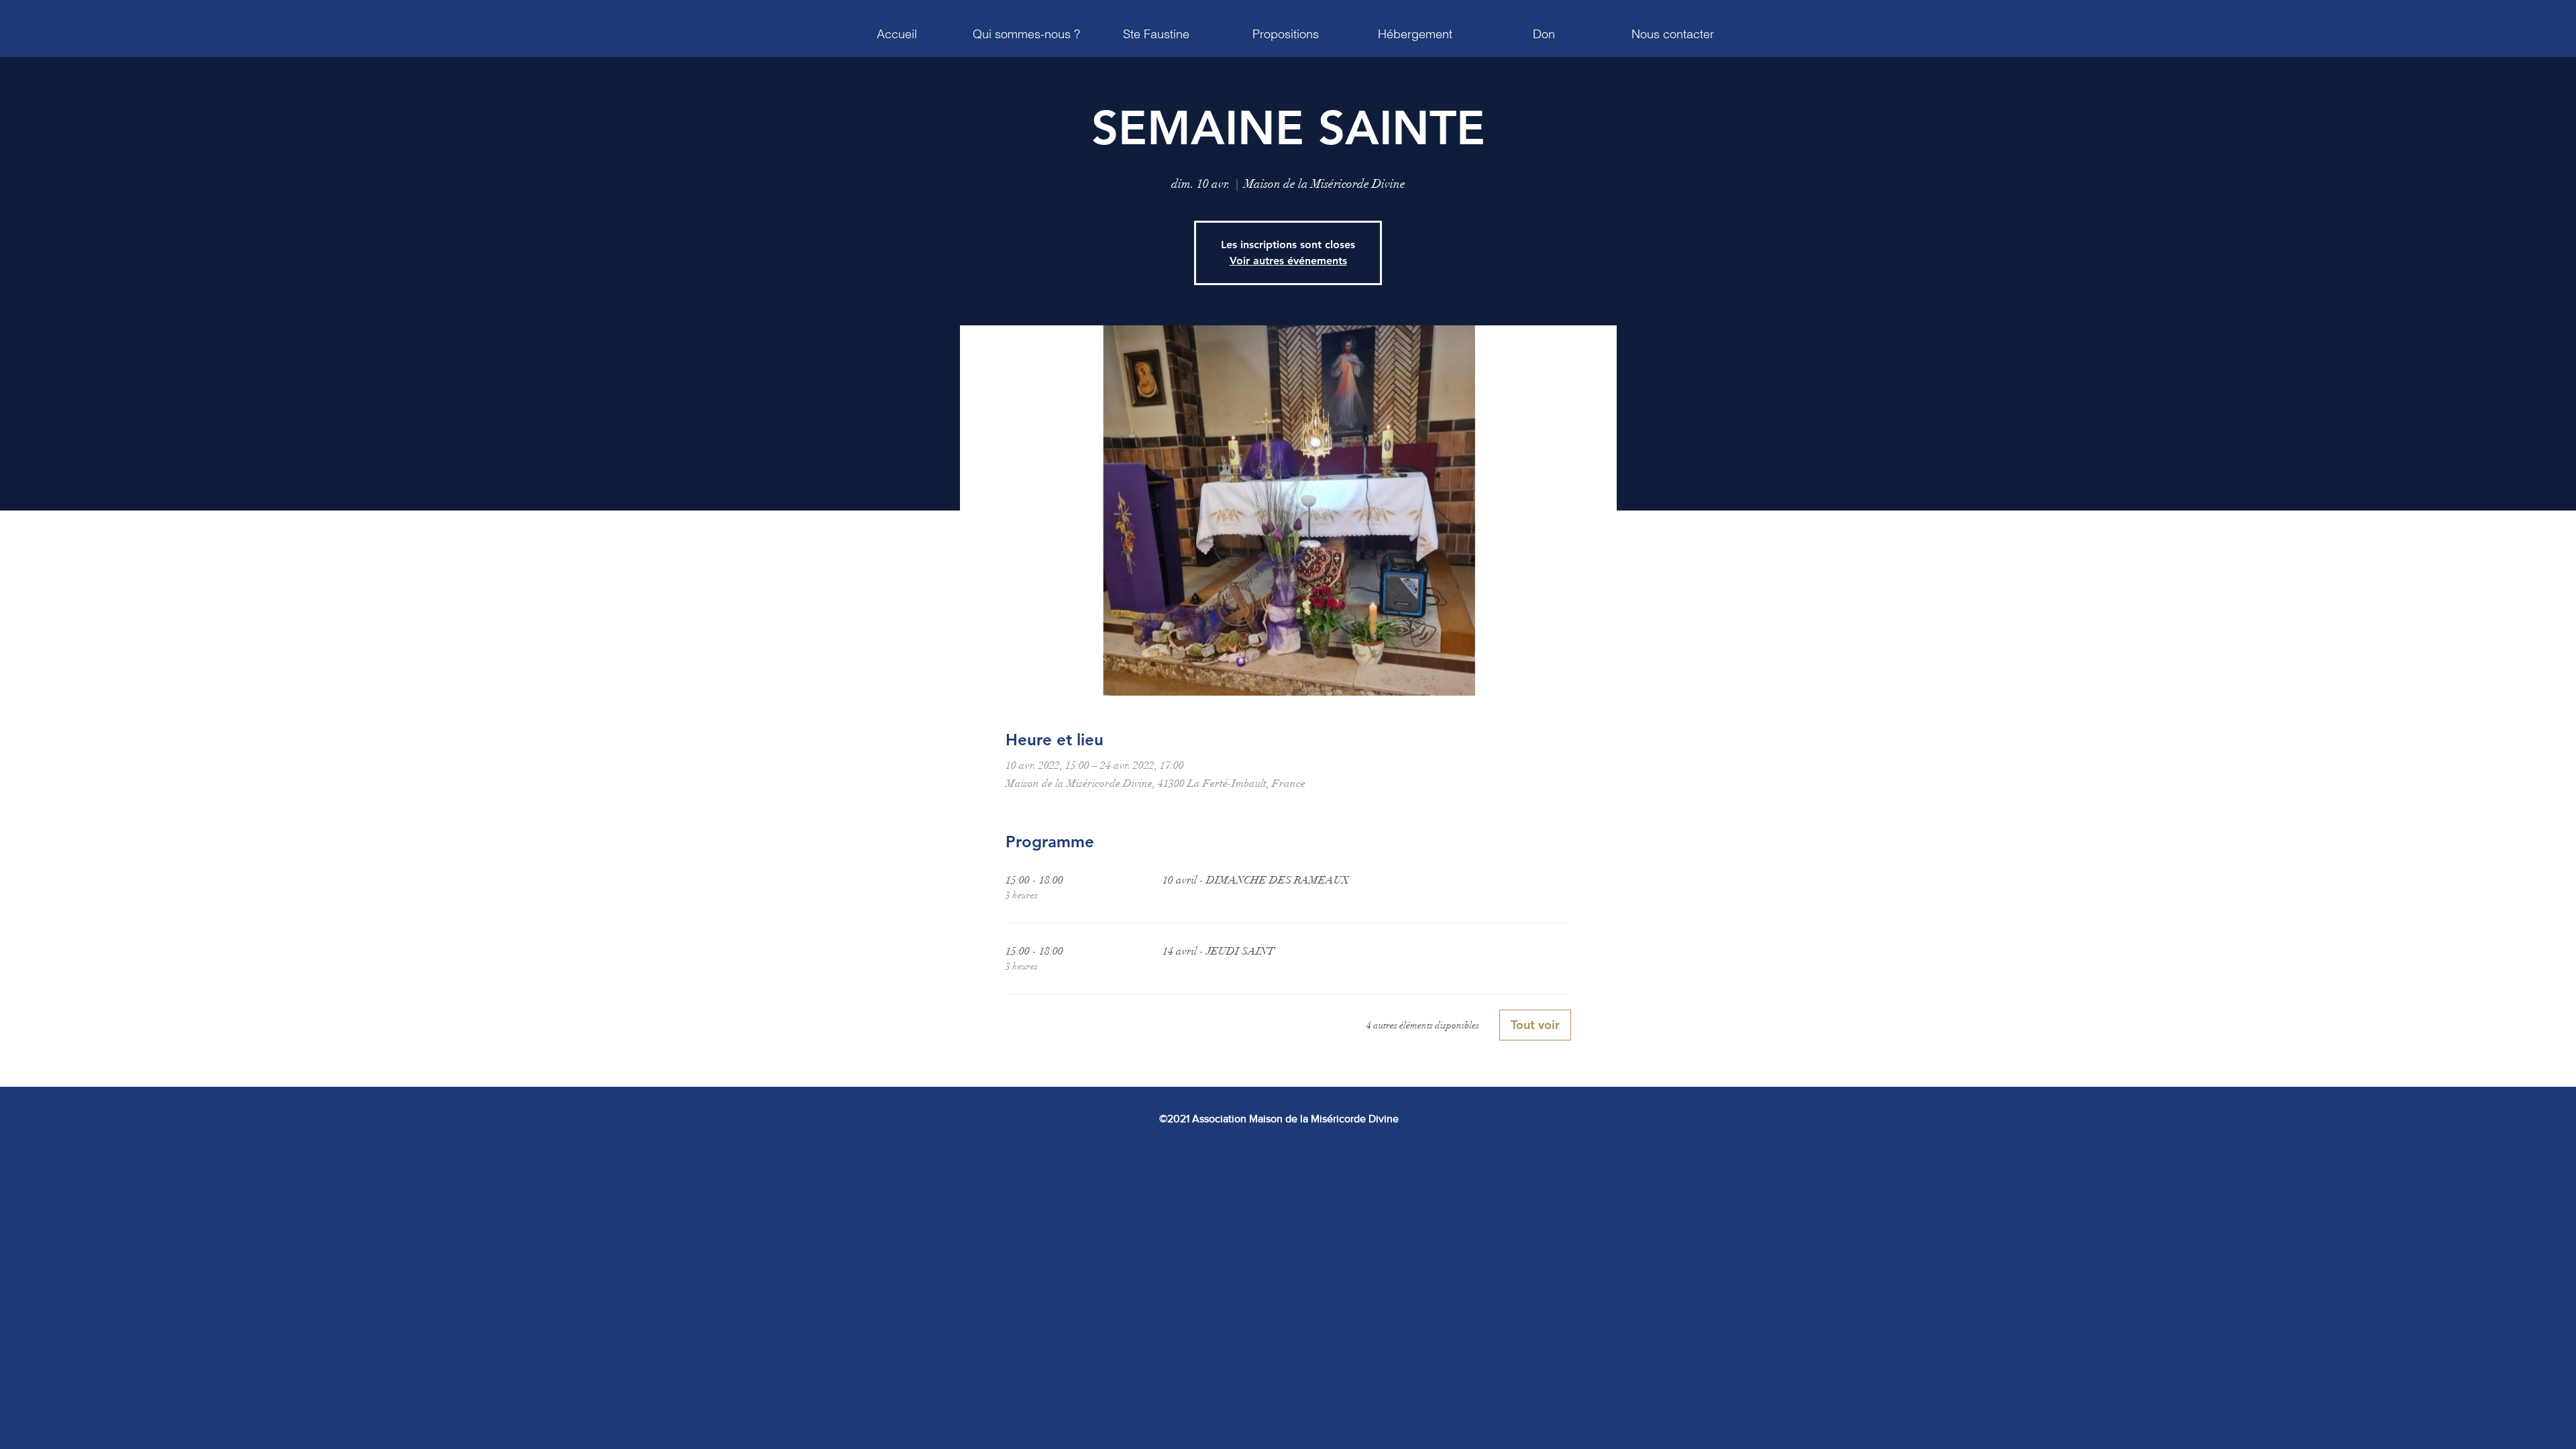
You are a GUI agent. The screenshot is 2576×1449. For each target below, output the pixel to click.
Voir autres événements (1288, 261)
